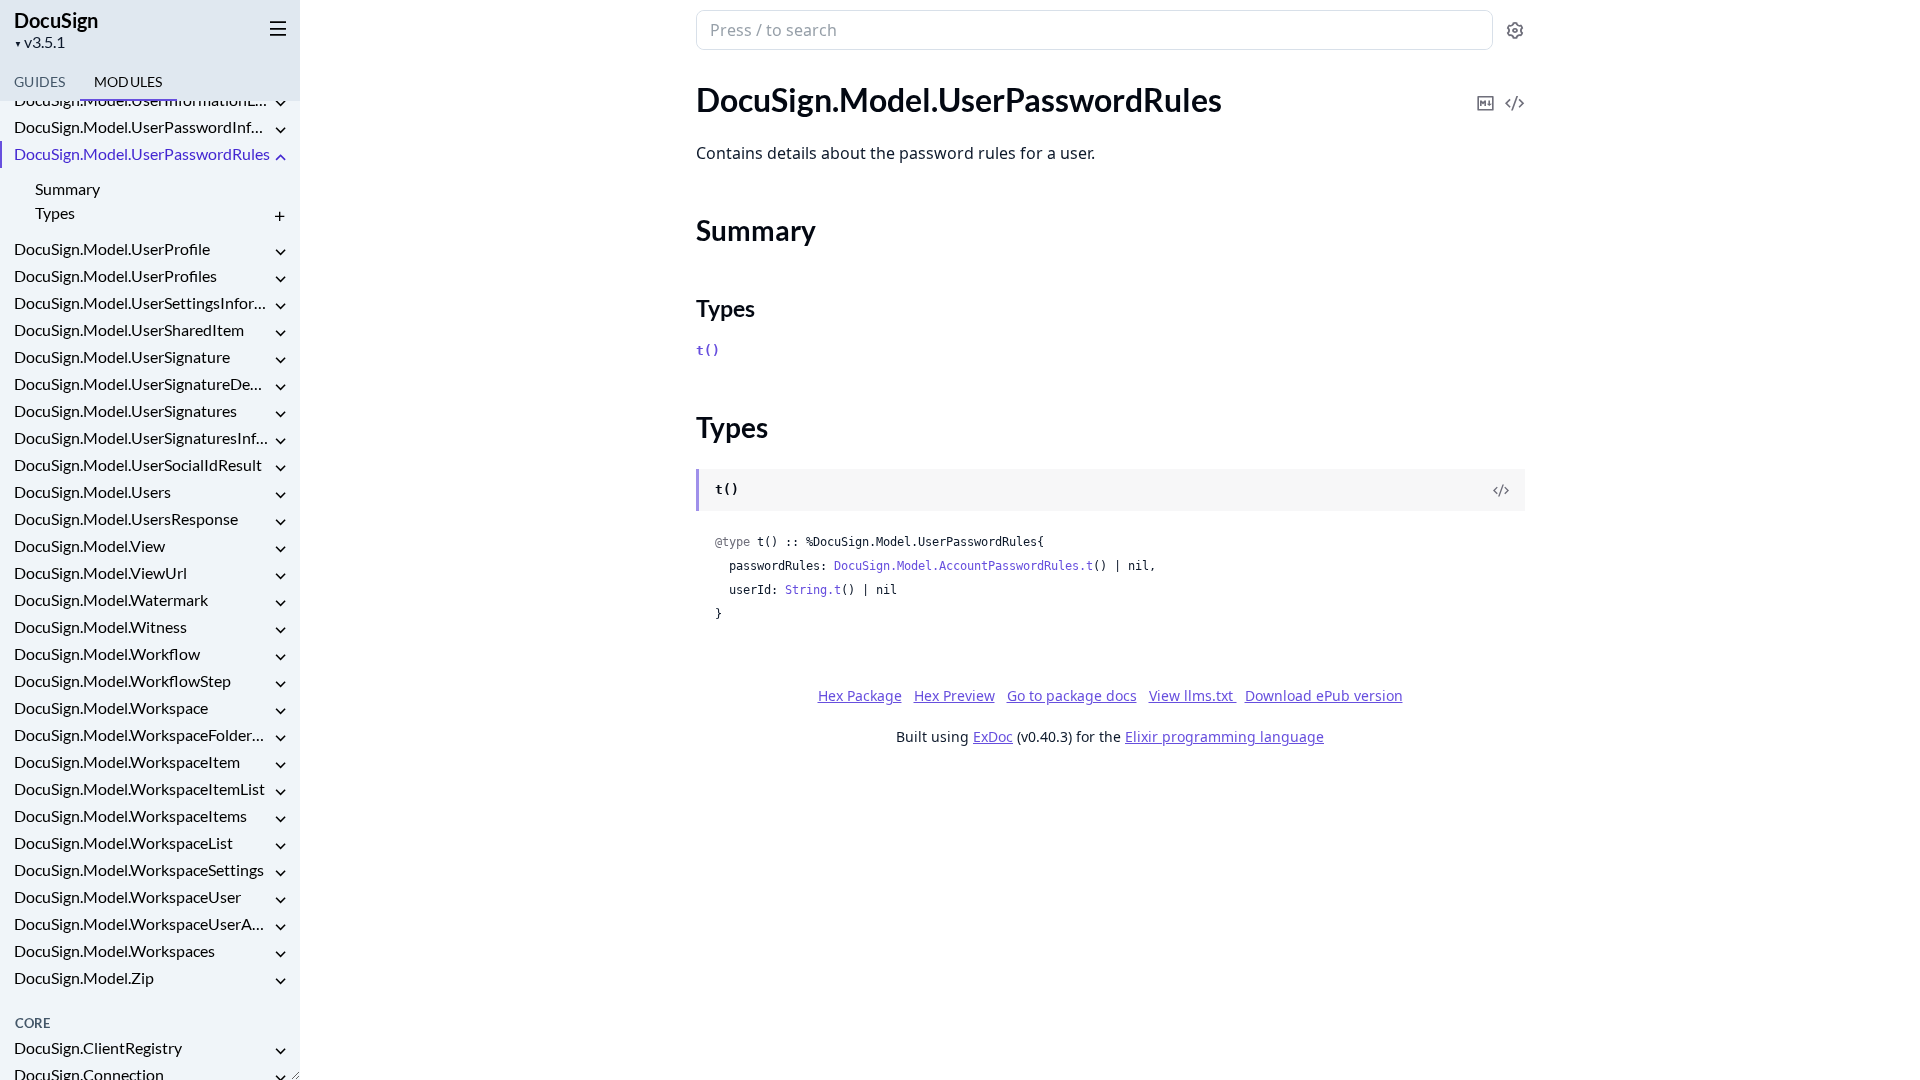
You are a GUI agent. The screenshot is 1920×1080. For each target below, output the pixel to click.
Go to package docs (1072, 696)
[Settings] (1515, 30)
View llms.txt (1193, 695)
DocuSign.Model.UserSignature (122, 356)
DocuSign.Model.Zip (84, 977)
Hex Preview (954, 695)
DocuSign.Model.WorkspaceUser (127, 896)
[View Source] (1515, 89)
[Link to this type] (676, 491)
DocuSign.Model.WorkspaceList (123, 842)
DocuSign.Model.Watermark (111, 599)
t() (708, 350)
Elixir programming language (1224, 736)
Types (55, 212)
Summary (67, 188)
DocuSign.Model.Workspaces (114, 950)
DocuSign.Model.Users (92, 491)
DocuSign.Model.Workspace (111, 707)
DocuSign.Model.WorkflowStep (122, 680)
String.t (813, 590)
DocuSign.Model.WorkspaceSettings (139, 869)
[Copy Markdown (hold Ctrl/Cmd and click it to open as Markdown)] (1486, 89)
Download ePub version (1324, 695)
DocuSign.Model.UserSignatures (125, 410)
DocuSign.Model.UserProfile (112, 248)
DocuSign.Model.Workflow (107, 653)
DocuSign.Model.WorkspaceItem (127, 761)
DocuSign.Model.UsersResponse (126, 518)
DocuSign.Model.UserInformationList (142, 99)
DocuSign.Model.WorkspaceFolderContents (142, 734)
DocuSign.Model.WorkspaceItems (130, 815)
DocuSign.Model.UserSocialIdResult (138, 464)
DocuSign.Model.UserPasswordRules (142, 153)
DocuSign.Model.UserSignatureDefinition (142, 383)
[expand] (280, 103)
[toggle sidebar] (274, 28)
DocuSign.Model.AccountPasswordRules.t (963, 566)
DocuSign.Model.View (89, 545)
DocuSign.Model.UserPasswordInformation (142, 126)
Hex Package (860, 695)
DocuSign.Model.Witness (100, 626)
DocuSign (56, 20)
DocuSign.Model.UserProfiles (115, 275)
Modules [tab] (128, 81)
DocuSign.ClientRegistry (98, 1047)
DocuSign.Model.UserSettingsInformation (142, 302)
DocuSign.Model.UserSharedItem (129, 329)
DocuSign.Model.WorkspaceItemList (139, 788)
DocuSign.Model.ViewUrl (100, 572)
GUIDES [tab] (40, 81)
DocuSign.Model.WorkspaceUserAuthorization (142, 923)
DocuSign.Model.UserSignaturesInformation (142, 437)
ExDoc (993, 736)
